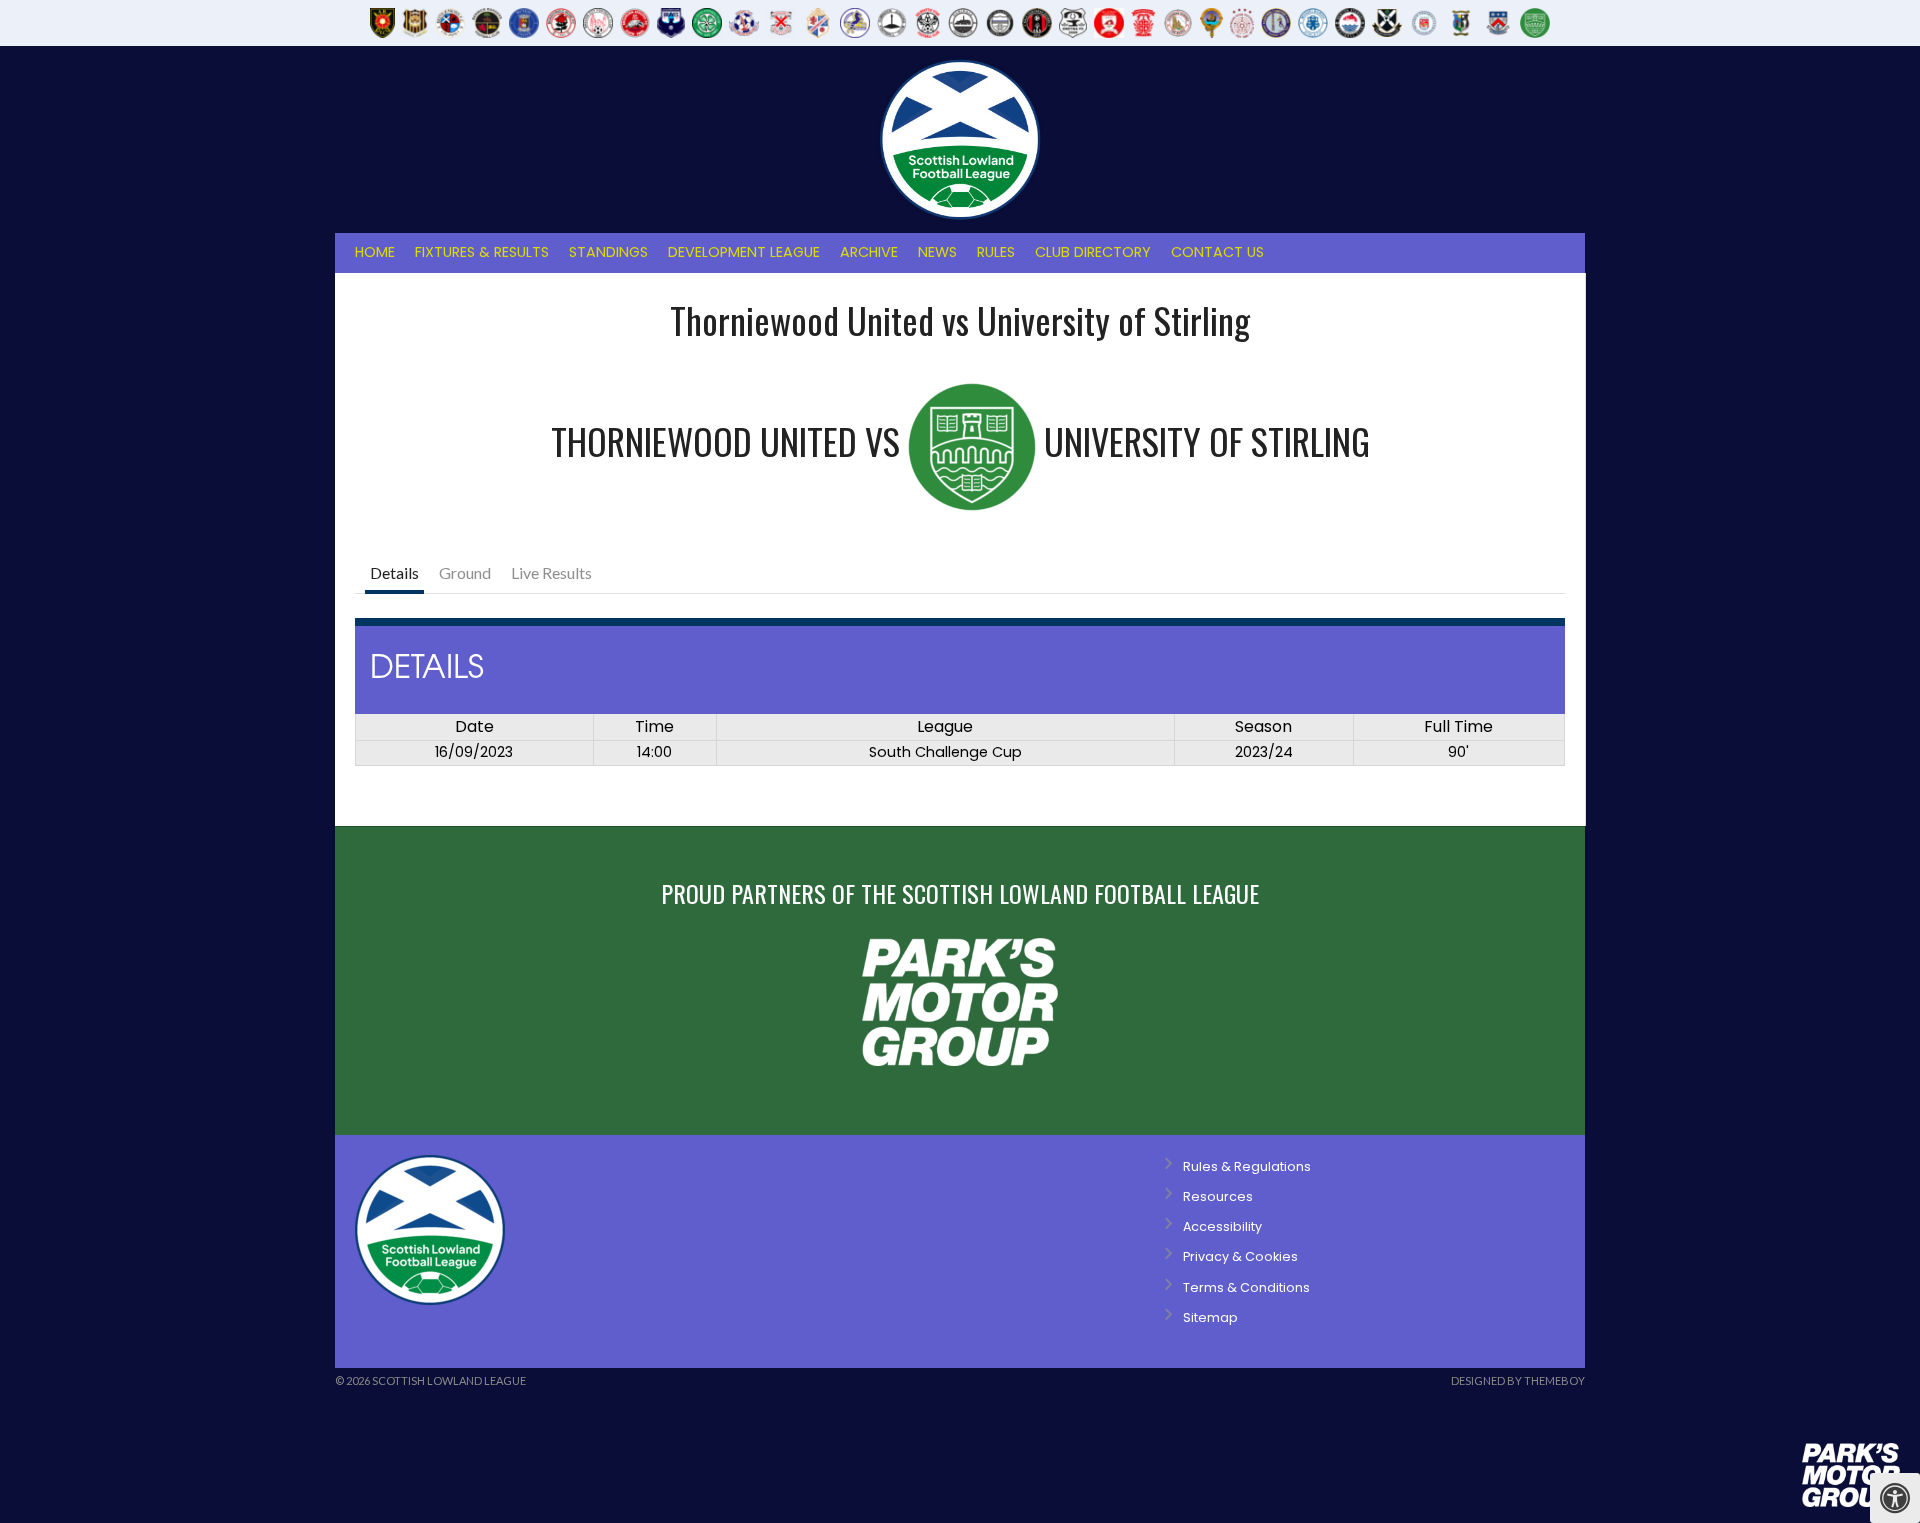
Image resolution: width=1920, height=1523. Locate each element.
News (937, 252)
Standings (608, 252)
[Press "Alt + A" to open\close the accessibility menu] (1895, 1498)
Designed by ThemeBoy (1518, 1380)
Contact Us (1217, 252)
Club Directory (1093, 252)
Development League (744, 252)
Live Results (551, 572)
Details (394, 572)
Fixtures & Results (482, 252)
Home (375, 252)
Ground (465, 572)
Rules (996, 252)
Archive (869, 252)
